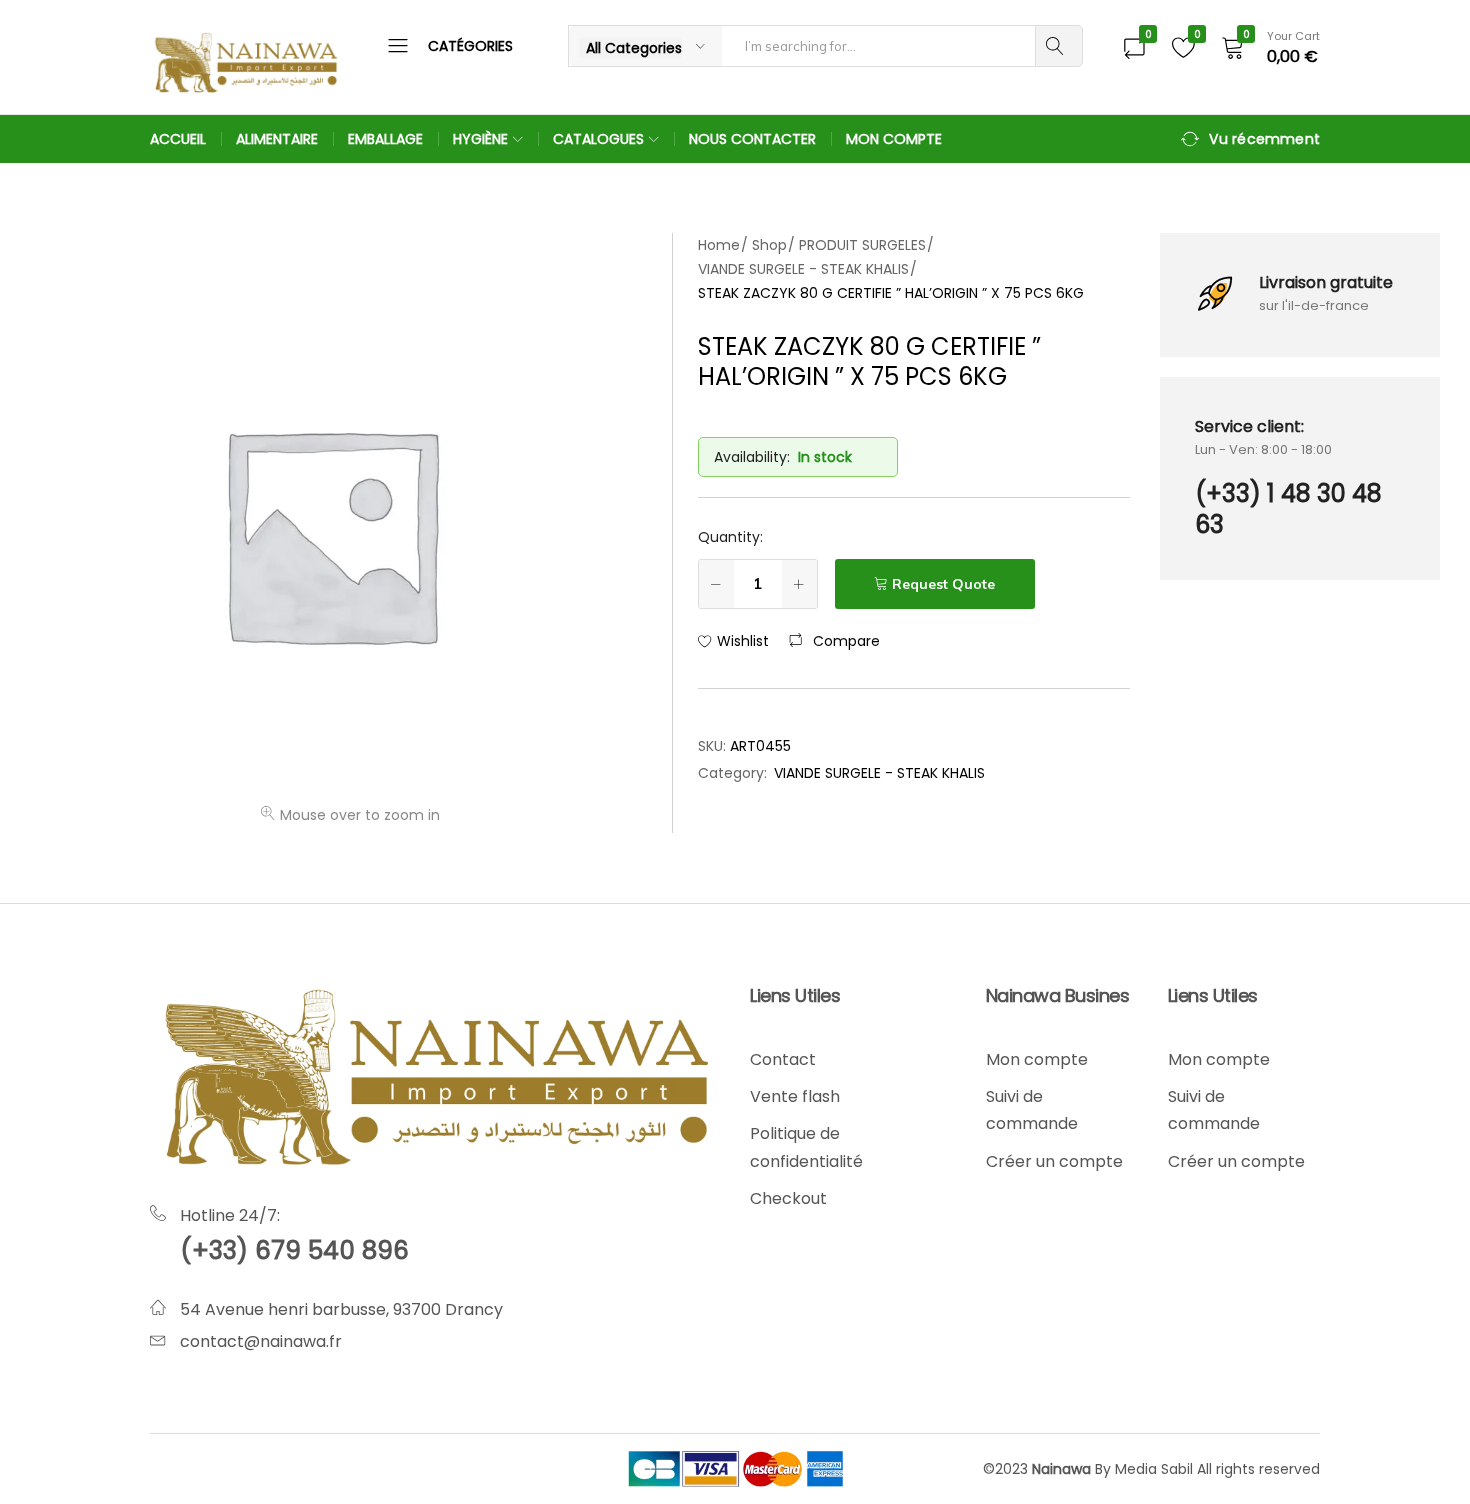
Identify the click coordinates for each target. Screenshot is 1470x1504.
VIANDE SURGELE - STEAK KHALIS (879, 773)
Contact (783, 1059)
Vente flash (795, 1096)
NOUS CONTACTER (752, 139)
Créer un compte (1054, 1161)
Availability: (752, 457)
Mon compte (1037, 1059)
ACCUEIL (178, 139)
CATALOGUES (598, 139)
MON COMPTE (894, 139)
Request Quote (943, 584)
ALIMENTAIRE (277, 139)
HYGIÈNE (480, 139)
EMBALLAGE (385, 139)
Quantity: (730, 537)
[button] (834, 641)
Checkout (788, 1198)
